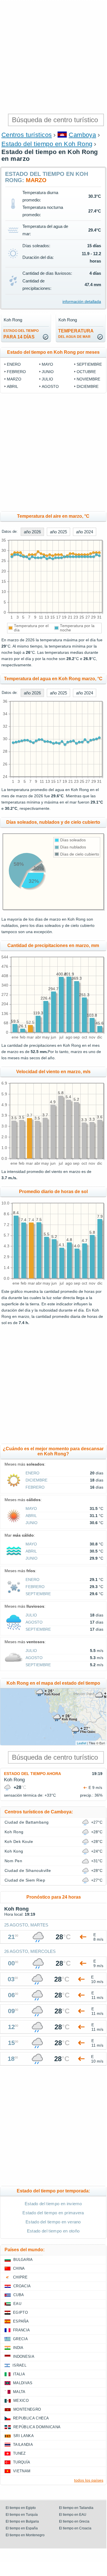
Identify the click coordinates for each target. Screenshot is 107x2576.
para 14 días (21, 334)
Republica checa (31, 2418)
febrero (16, 372)
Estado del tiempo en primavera (53, 2213)
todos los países (89, 2480)
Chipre (20, 2277)
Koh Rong (14, 1832)
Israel (19, 2365)
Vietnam (22, 2471)
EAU (17, 2304)
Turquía (22, 2462)
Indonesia (24, 2357)
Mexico (21, 2401)
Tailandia (23, 2445)
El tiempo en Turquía (22, 2515)
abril (12, 386)
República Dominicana (37, 2427)
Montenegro (27, 2409)
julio (47, 379)
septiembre (89, 364)
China (19, 2268)
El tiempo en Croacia (75, 2528)
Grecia (20, 2339)
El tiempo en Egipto (21, 2508)
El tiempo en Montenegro (25, 2535)
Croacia (22, 2286)
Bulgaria (23, 2260)
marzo (14, 379)
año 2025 (58, 532)
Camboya (82, 135)
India (18, 2348)
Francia (21, 2330)
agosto (50, 386)
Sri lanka (24, 2436)
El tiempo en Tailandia (76, 2508)
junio (48, 372)
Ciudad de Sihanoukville (28, 1870)
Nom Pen (13, 1861)
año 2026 (32, 532)
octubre (86, 372)
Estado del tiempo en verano (53, 2222)
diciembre (88, 386)
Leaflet (82, 1743)
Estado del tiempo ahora (32, 1774)
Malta (19, 2392)
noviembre (88, 379)
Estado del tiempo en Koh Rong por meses (53, 352)
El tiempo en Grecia (74, 2521)
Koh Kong (14, 1851)
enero (14, 364)
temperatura (76, 334)
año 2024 (85, 532)
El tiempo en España (22, 2528)
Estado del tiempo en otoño (53, 2231)
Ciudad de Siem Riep (25, 1880)
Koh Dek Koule (19, 1842)
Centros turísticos (27, 135)
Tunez (19, 2453)
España (21, 2321)
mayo (47, 364)
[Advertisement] (53, 56)
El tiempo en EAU (73, 2515)
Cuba (19, 2295)
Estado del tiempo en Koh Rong (47, 144)
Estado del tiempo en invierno (53, 2204)
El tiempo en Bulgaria (22, 2521)
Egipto (20, 2312)
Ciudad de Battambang (27, 1822)
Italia (19, 2374)
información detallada (82, 301)
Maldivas (23, 2383)
